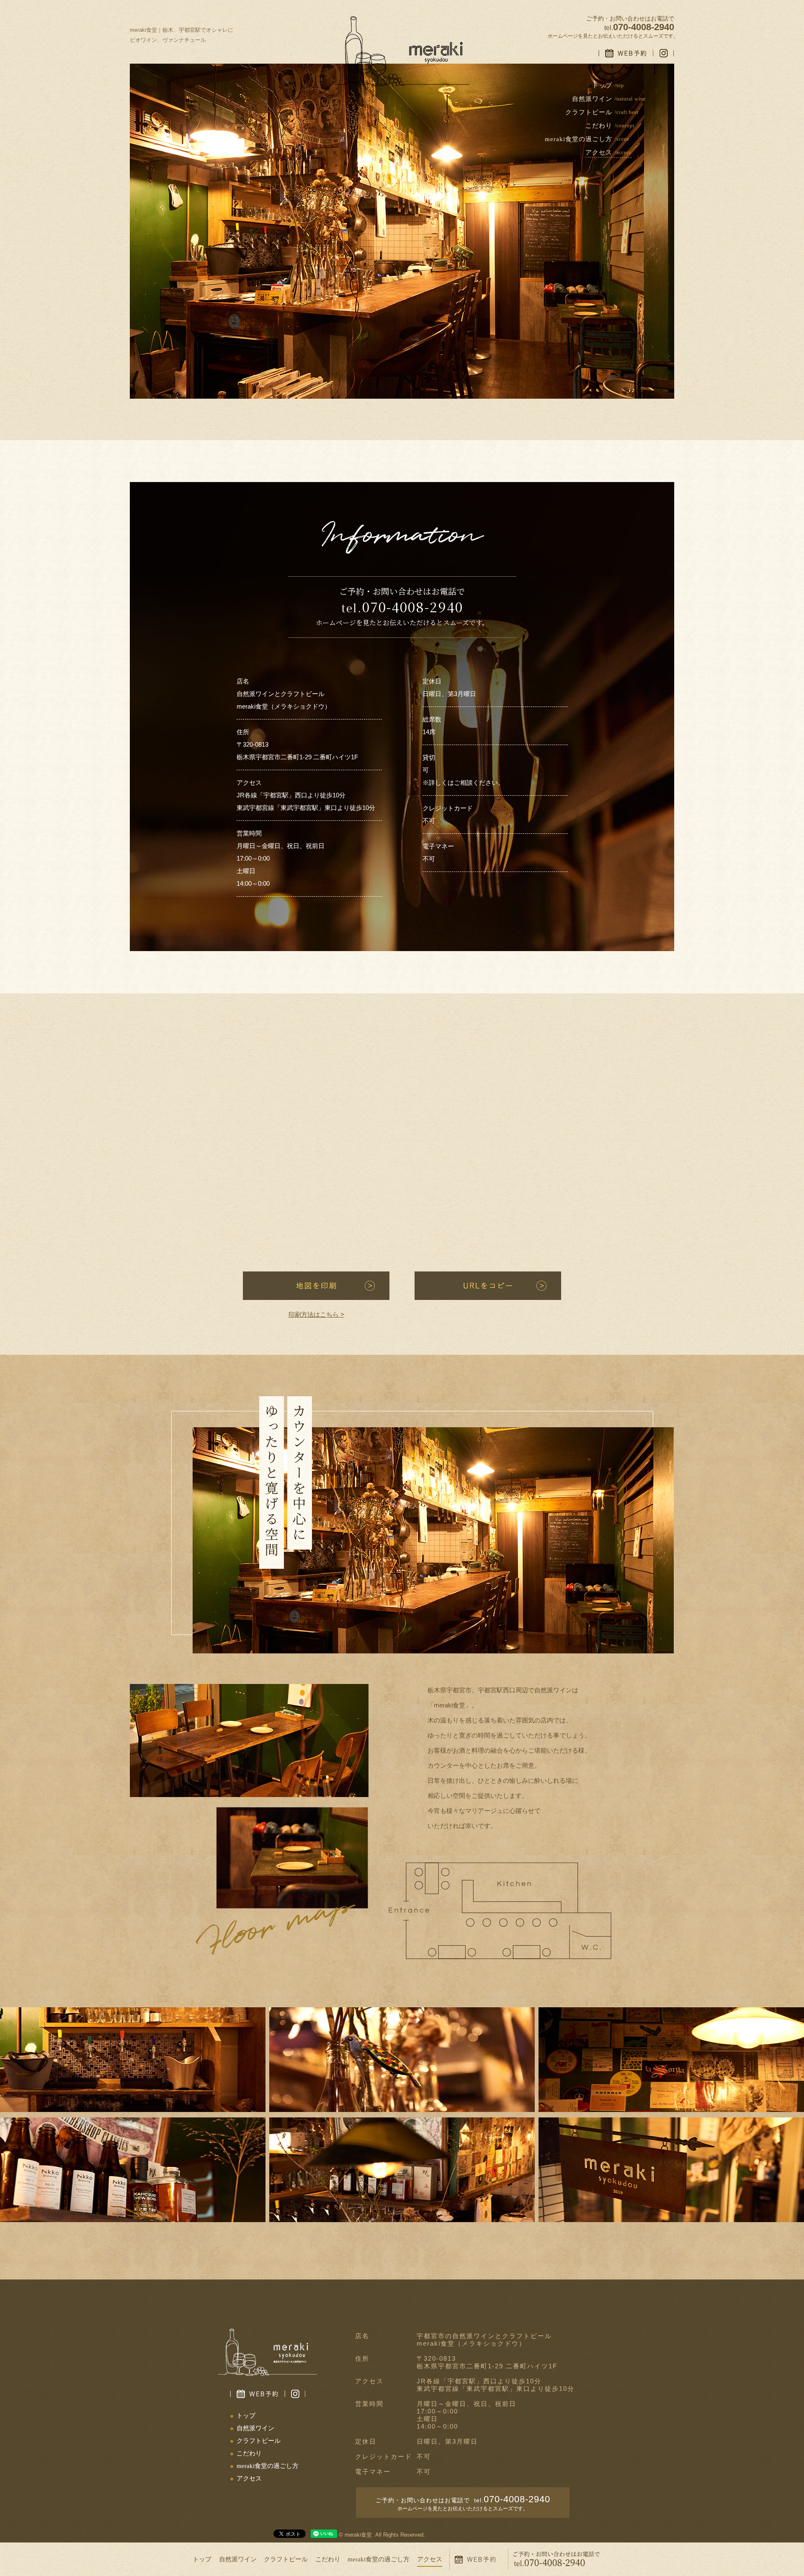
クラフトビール (286, 2559)
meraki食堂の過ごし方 (379, 2559)
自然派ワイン (238, 2559)
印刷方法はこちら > (316, 1314)
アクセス (430, 2559)
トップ (202, 2559)
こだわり (328, 2559)
